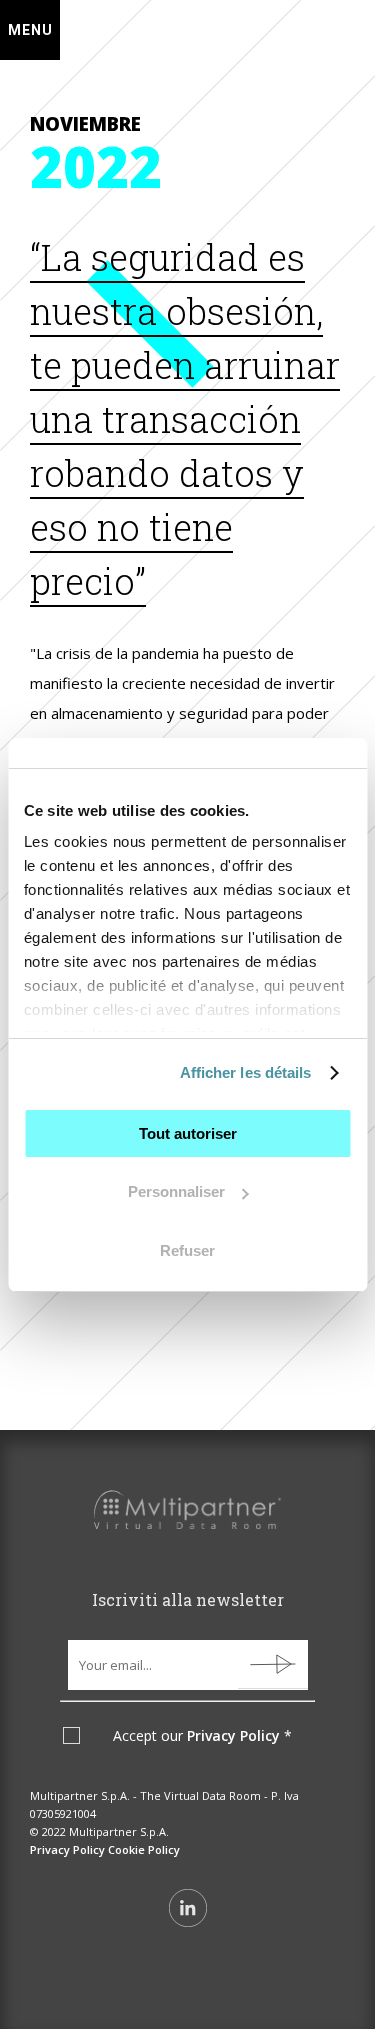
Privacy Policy (233, 1735)
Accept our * (202, 1736)
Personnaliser (176, 1191)
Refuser (187, 1250)
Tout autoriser (188, 1133)
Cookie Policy (144, 1849)
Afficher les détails (246, 1072)
